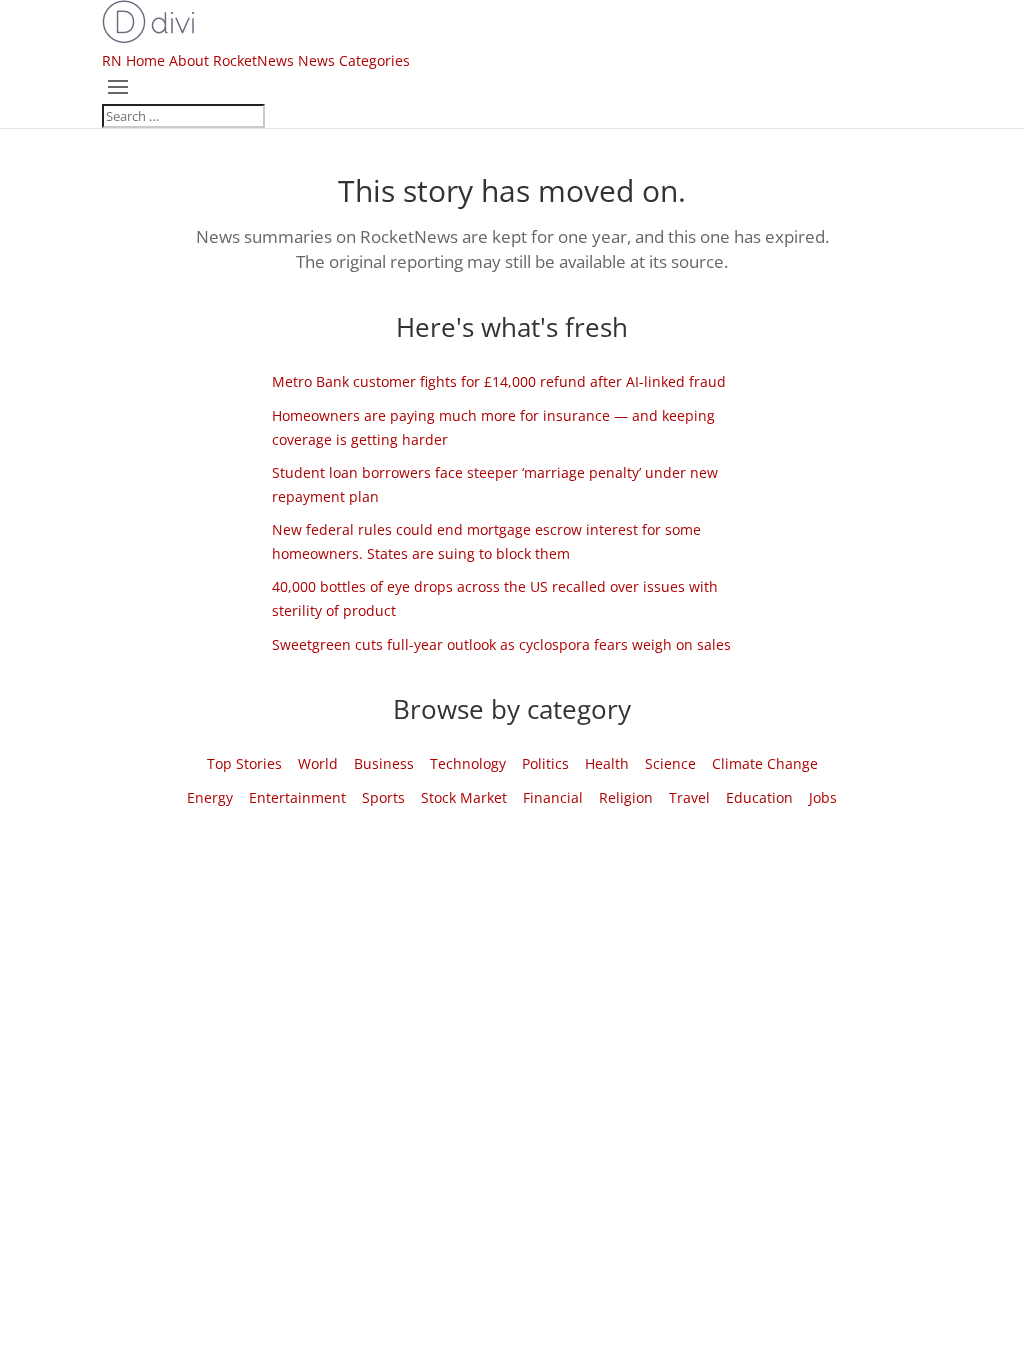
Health (607, 763)
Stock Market (464, 797)
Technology (468, 763)
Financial (553, 797)
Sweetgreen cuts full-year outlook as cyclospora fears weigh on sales (501, 644)
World (318, 763)
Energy (210, 797)
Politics (545, 763)
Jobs (823, 797)
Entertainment (297, 797)
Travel (689, 797)
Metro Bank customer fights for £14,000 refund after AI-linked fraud (499, 381)
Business (384, 763)
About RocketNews (231, 60)
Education (759, 797)
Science (670, 763)
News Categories (354, 60)
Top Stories (244, 763)
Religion (626, 797)
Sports (383, 797)
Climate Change (765, 763)
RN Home (133, 60)
